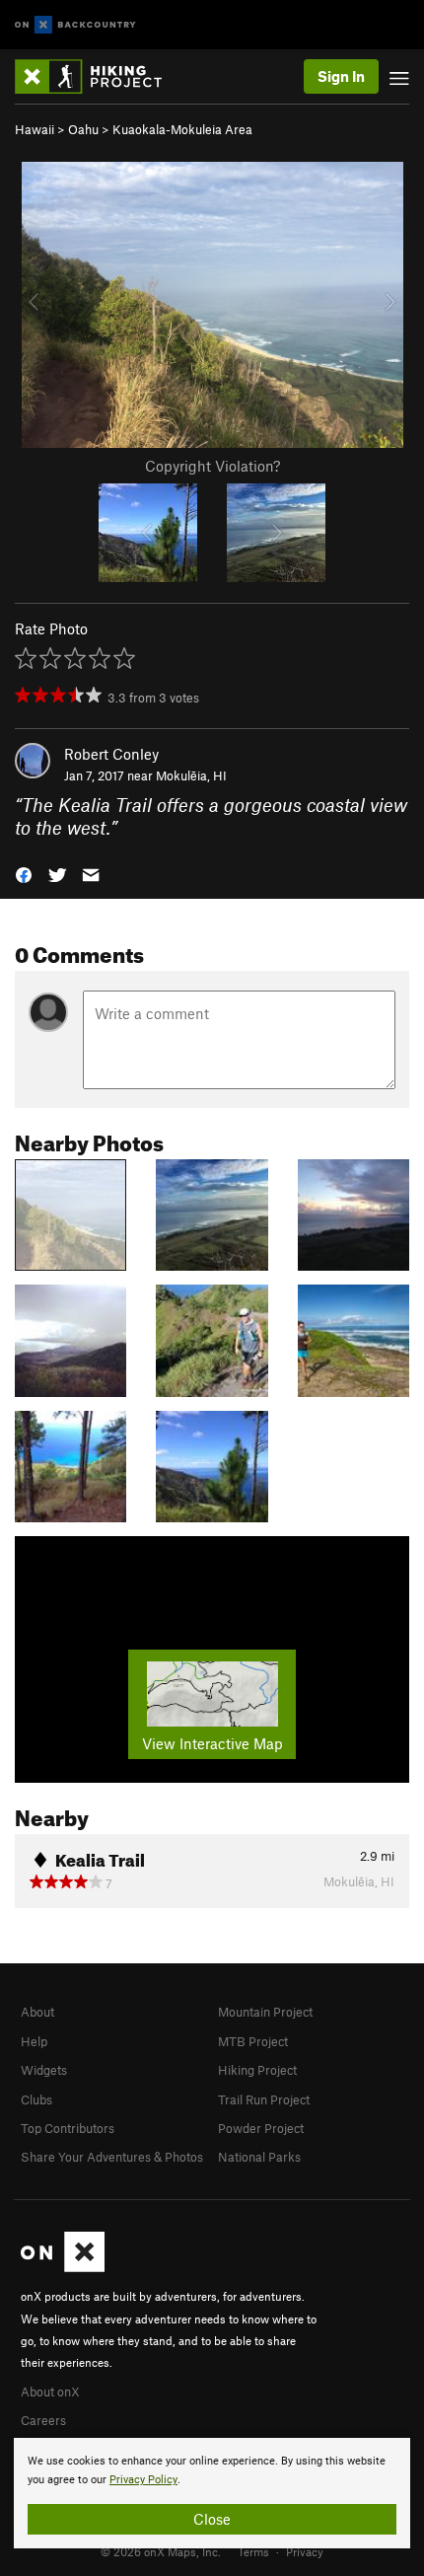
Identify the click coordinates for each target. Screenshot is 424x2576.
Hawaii (35, 129)
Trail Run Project (264, 2099)
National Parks (259, 2157)
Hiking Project (257, 2070)
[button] (24, 874)
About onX (50, 2392)
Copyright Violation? (212, 466)
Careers (43, 2420)
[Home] (98, 76)
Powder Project (261, 2128)
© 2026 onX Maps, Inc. (161, 2551)
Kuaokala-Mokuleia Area (182, 129)
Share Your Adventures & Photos (112, 2157)
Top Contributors (68, 2128)
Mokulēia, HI (191, 775)
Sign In (341, 76)
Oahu (83, 129)
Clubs (36, 2099)
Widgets (44, 2070)
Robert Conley (111, 754)
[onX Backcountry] (75, 25)
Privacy (305, 2551)
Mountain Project (265, 2012)
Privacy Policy (143, 2480)
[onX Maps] (63, 2267)
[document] (212, 2493)
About (37, 2012)
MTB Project (253, 2041)
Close (212, 2519)
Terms (253, 2551)
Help (34, 2041)
